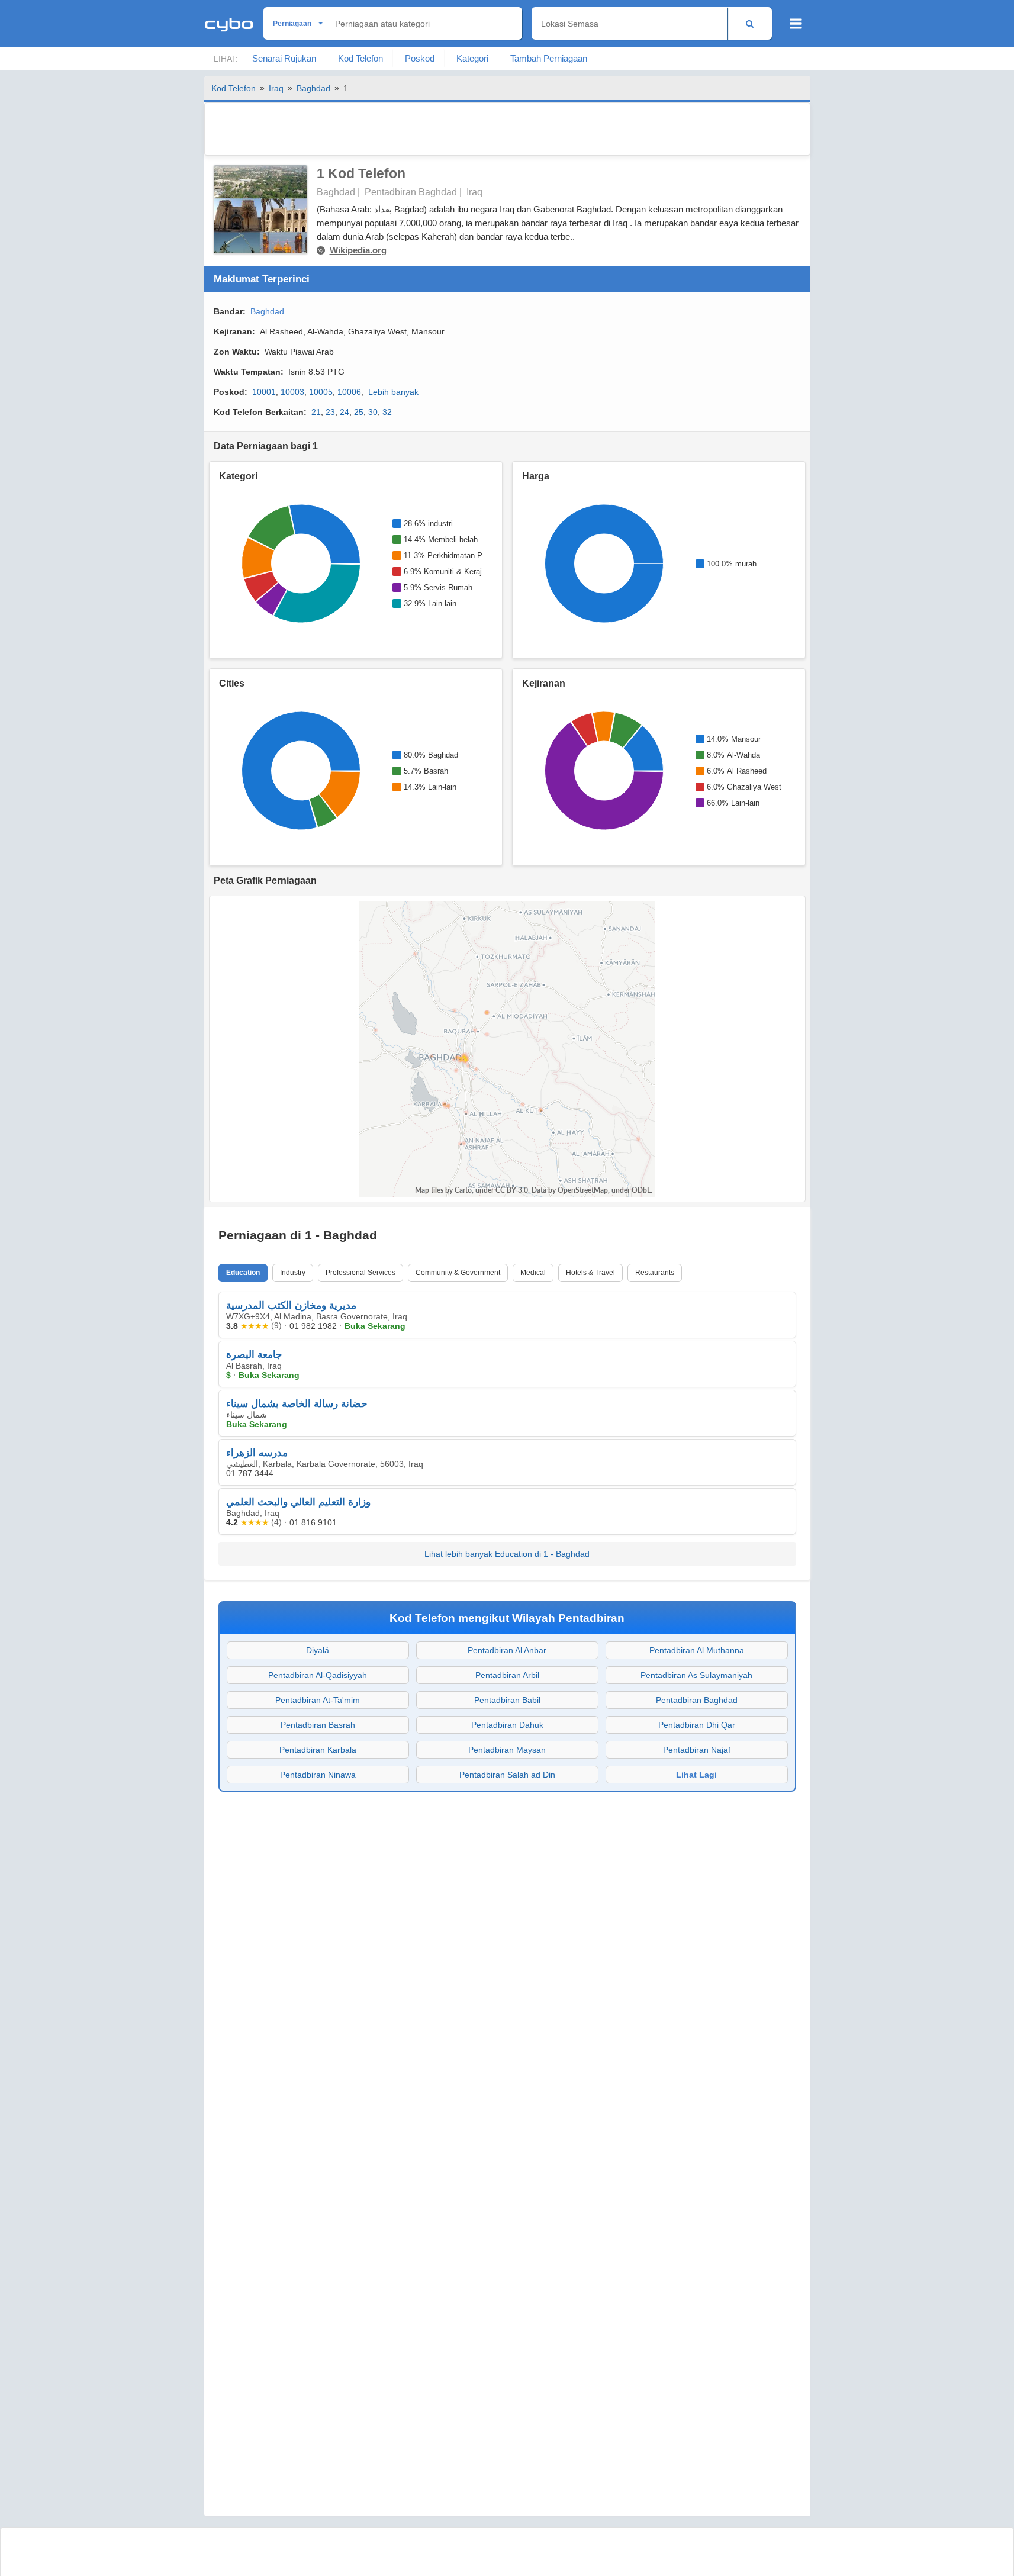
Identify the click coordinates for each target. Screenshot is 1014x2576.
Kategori (472, 58)
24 (345, 412)
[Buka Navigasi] (796, 24)
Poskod (420, 58)
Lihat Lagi (696, 1775)
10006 (349, 392)
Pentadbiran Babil (507, 1700)
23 (330, 412)
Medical (533, 1273)
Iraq (276, 88)
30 (373, 412)
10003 (292, 392)
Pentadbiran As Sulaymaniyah (696, 1675)
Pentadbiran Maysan (507, 1750)
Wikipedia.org (358, 250)
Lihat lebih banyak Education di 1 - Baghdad (507, 1554)
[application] (301, 563)
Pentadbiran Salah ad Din (507, 1775)
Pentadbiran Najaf (697, 1750)
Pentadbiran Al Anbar (507, 1650)
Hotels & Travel (590, 1273)
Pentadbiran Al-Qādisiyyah (318, 1675)
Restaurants (655, 1273)
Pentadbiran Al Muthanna (697, 1650)
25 (359, 412)
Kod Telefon (360, 58)
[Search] (750, 23)
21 (316, 412)
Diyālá (318, 1650)
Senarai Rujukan (284, 58)
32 (387, 412)
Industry (293, 1273)
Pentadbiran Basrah (318, 1725)
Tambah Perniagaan (549, 58)
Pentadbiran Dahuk (507, 1725)
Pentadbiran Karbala (318, 1750)
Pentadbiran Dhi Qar (697, 1725)
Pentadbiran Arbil (507, 1675)
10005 (321, 392)
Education (243, 1273)
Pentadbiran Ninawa (318, 1775)
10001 (264, 392)
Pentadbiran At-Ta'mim (318, 1700)
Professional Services (360, 1273)
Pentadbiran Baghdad (697, 1700)
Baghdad (313, 88)
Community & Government (458, 1273)
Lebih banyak (393, 392)
